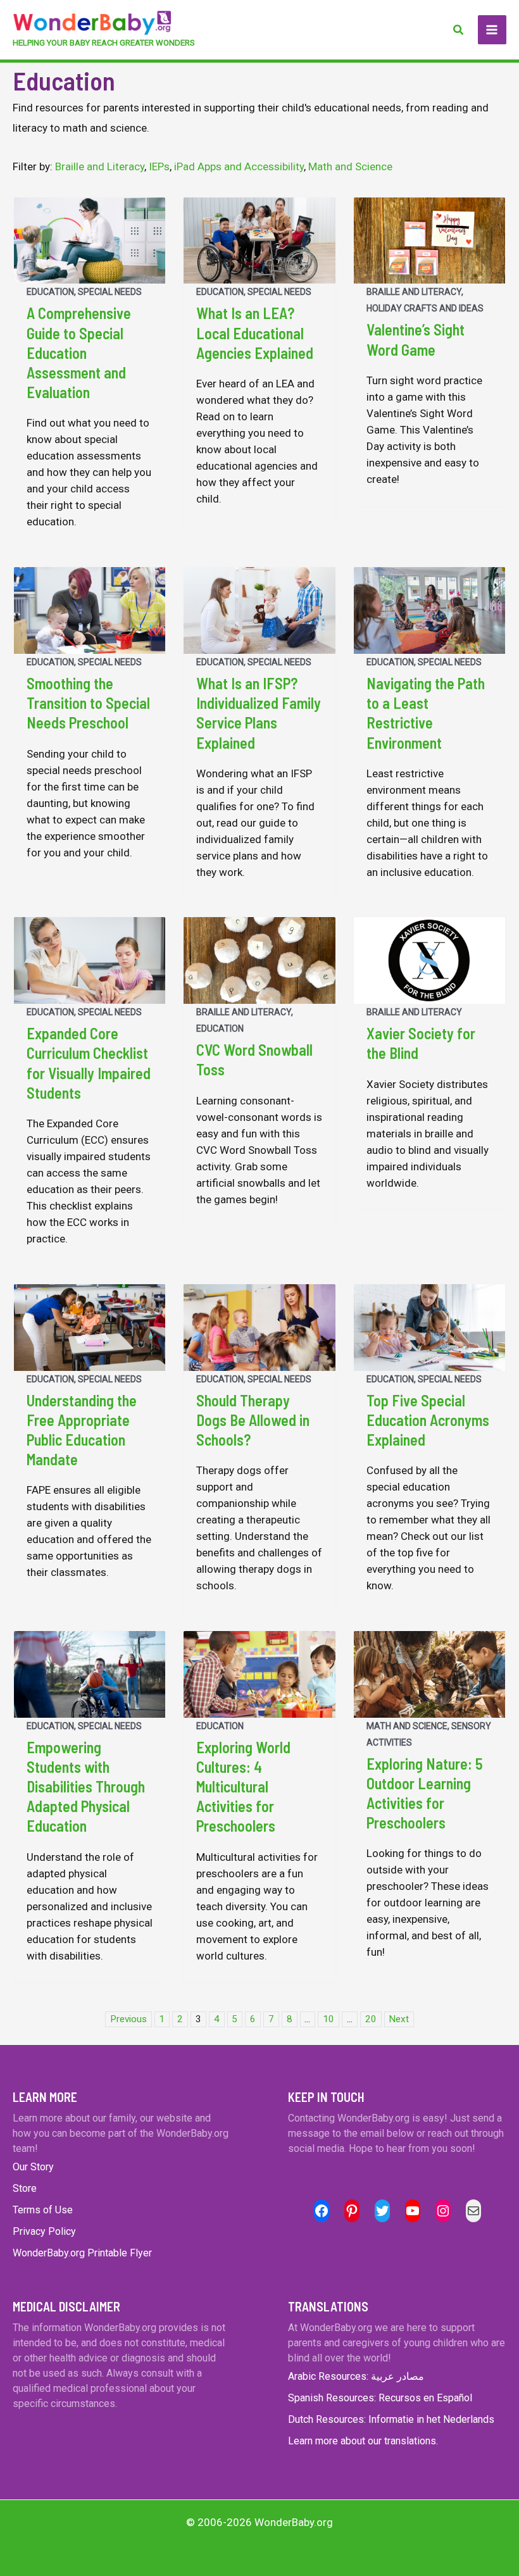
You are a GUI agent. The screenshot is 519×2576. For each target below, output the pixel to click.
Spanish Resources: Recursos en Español (380, 2398)
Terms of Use (43, 2210)
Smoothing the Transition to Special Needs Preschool (88, 703)
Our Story (33, 2167)
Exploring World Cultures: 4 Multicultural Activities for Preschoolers (243, 1787)
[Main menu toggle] (492, 30)
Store (25, 2188)
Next (399, 2019)
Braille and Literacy (100, 166)
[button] (459, 30)
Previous (128, 2019)
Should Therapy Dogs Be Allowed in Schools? (253, 1420)
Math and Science (350, 166)
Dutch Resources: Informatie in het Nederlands (391, 2419)
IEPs (159, 166)
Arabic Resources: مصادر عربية (356, 2376)
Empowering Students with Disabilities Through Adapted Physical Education (86, 1787)
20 (371, 2019)
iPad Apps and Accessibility (239, 166)
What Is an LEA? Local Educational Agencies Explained (255, 333)
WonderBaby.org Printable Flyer (82, 2253)
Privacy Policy (44, 2231)
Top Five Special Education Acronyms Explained (428, 1420)
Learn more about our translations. (363, 2441)
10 (328, 2019)
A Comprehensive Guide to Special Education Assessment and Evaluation (79, 353)
